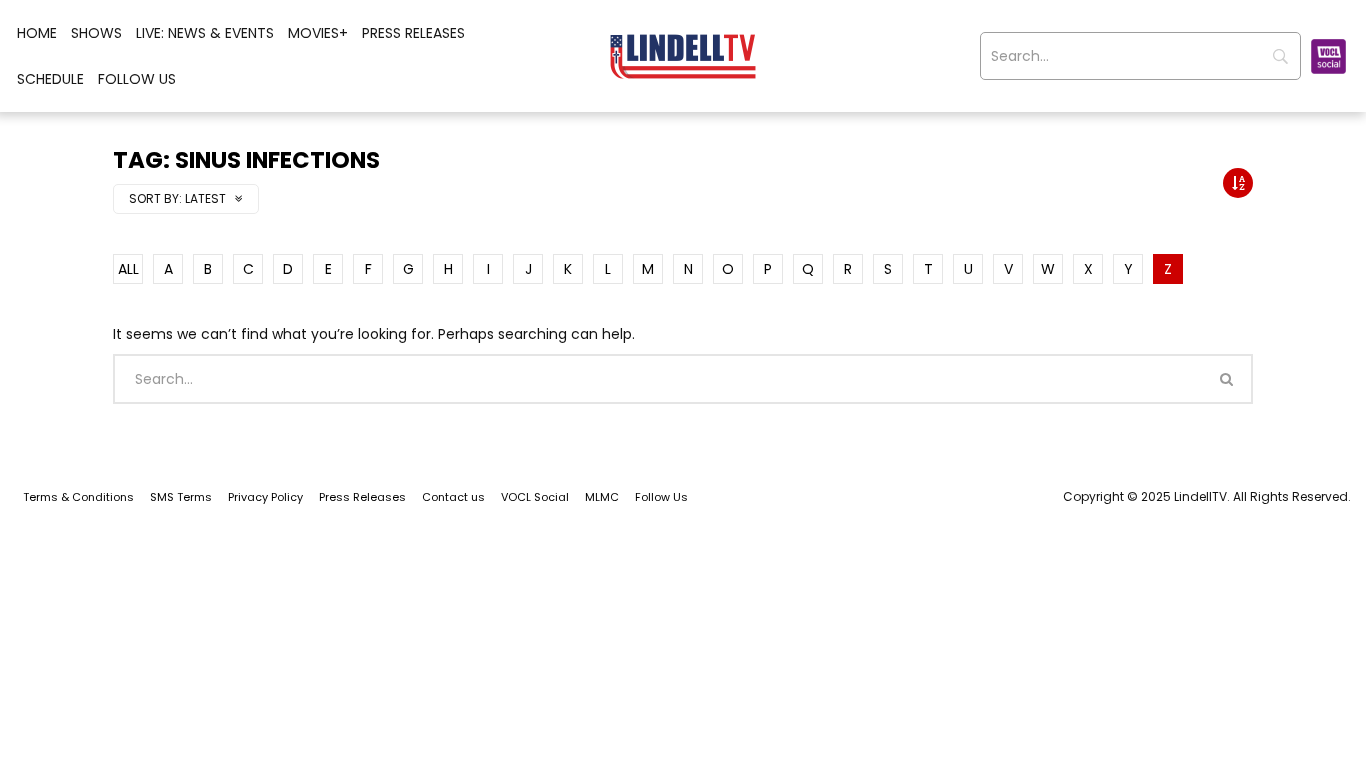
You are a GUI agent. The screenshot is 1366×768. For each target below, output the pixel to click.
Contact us (453, 497)
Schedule (50, 79)
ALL (128, 269)
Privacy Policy (265, 497)
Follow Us (137, 79)
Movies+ (318, 33)
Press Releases (413, 33)
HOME (37, 33)
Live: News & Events (205, 33)
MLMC (602, 497)
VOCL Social (535, 497)
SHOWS (96, 33)
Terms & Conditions (78, 497)
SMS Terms (181, 497)
